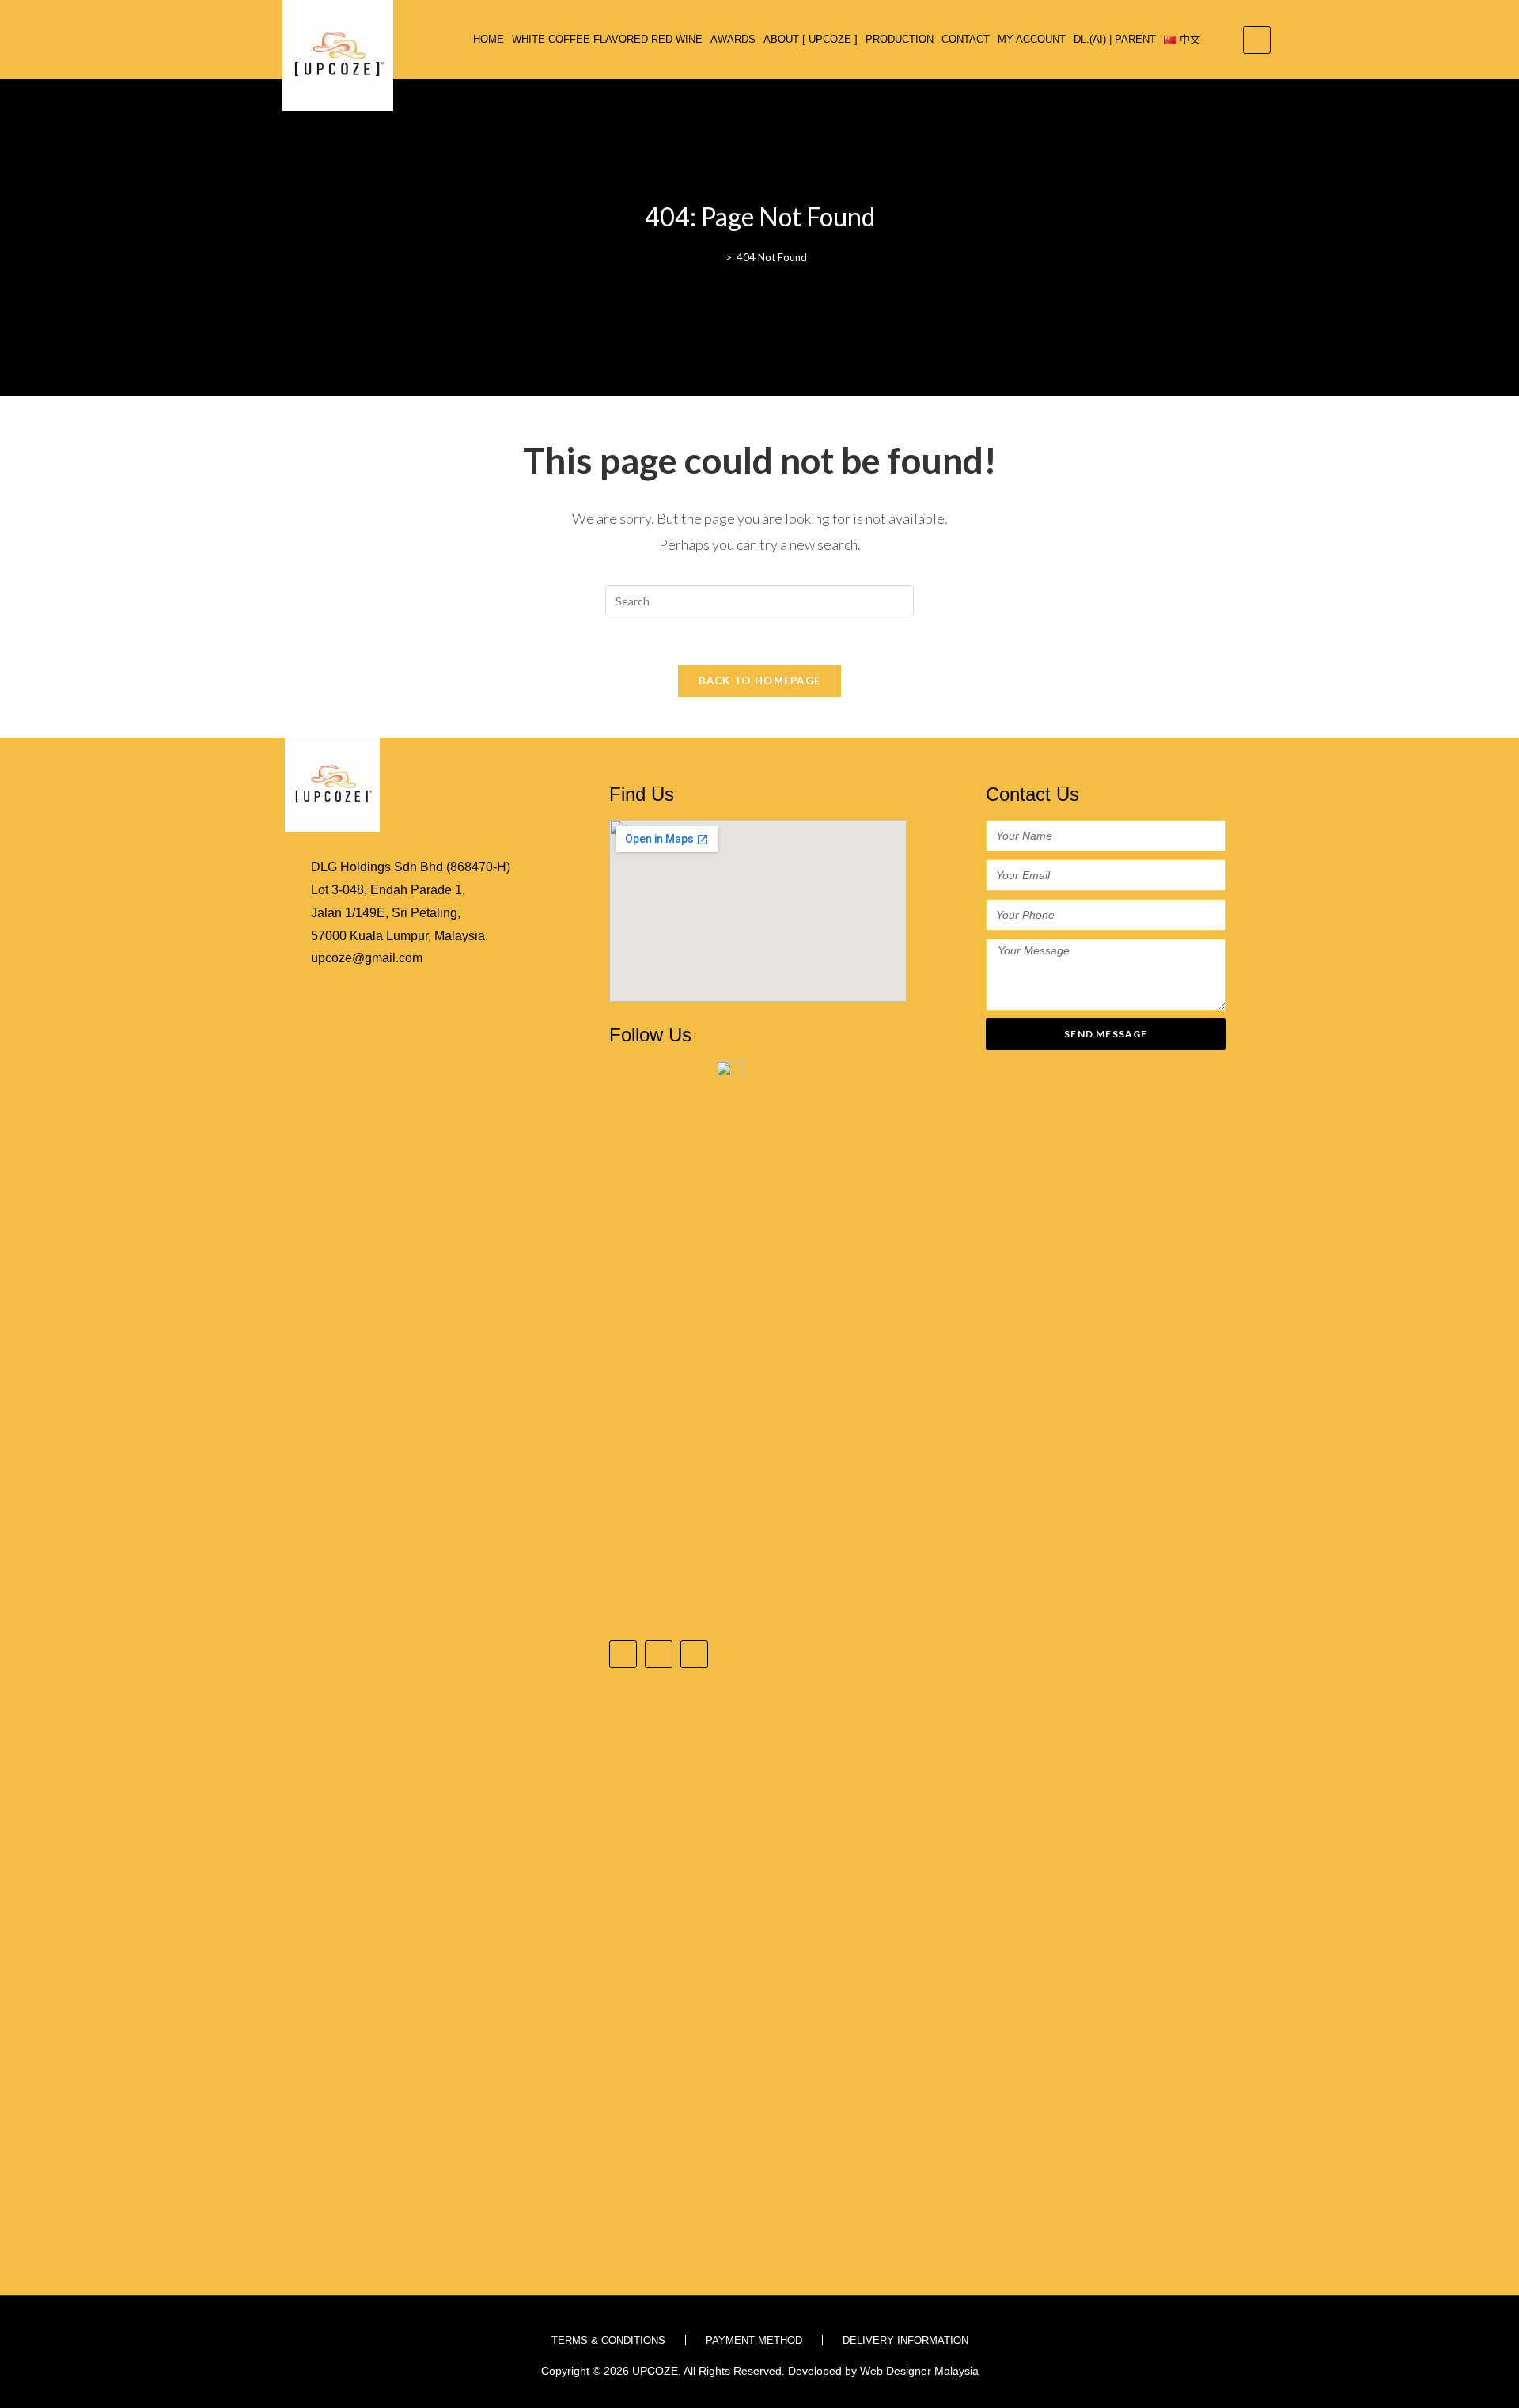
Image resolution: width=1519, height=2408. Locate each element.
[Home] (717, 257)
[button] (1257, 40)
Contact (966, 39)
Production (900, 39)
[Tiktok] (694, 1654)
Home (489, 39)
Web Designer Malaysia (919, 2371)
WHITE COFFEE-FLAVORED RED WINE (607, 39)
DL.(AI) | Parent (1115, 39)
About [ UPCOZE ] (811, 39)
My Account (1032, 39)
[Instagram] (659, 1654)
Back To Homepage (760, 681)
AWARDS (733, 39)
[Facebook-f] (623, 1654)
